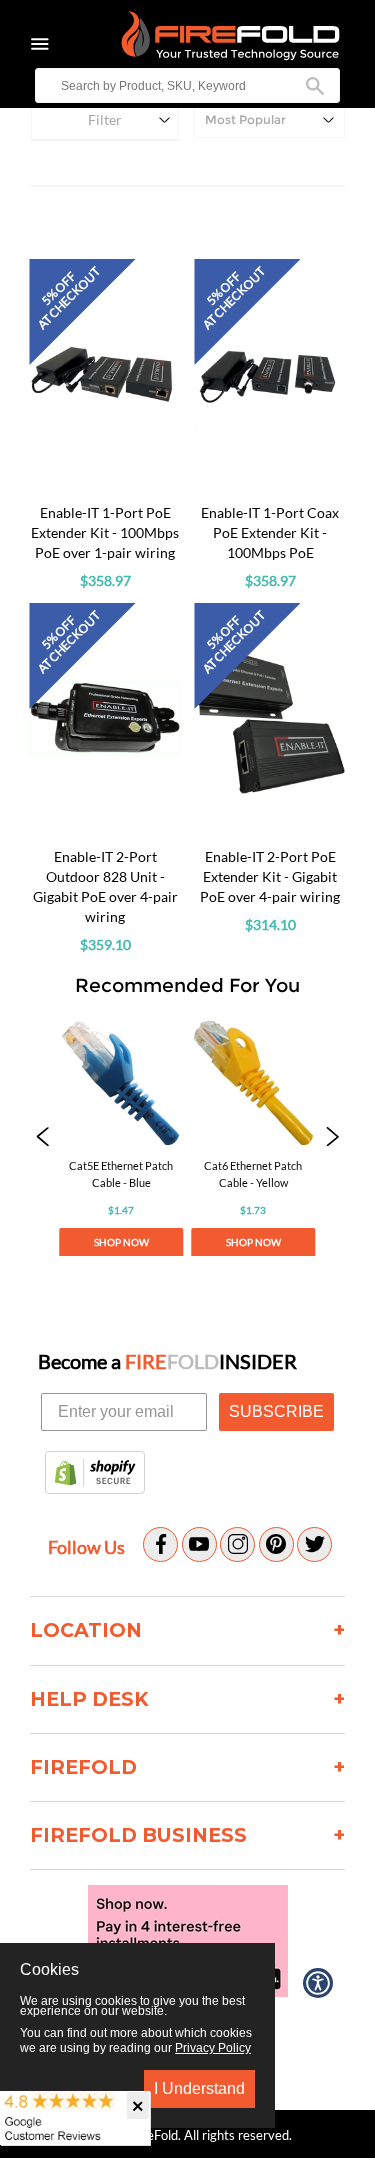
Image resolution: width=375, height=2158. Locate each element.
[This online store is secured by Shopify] (95, 1474)
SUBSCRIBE (276, 1411)
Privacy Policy (213, 2048)
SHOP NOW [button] (121, 1242)
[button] (42, 1139)
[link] (121, 1139)
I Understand (199, 2088)
